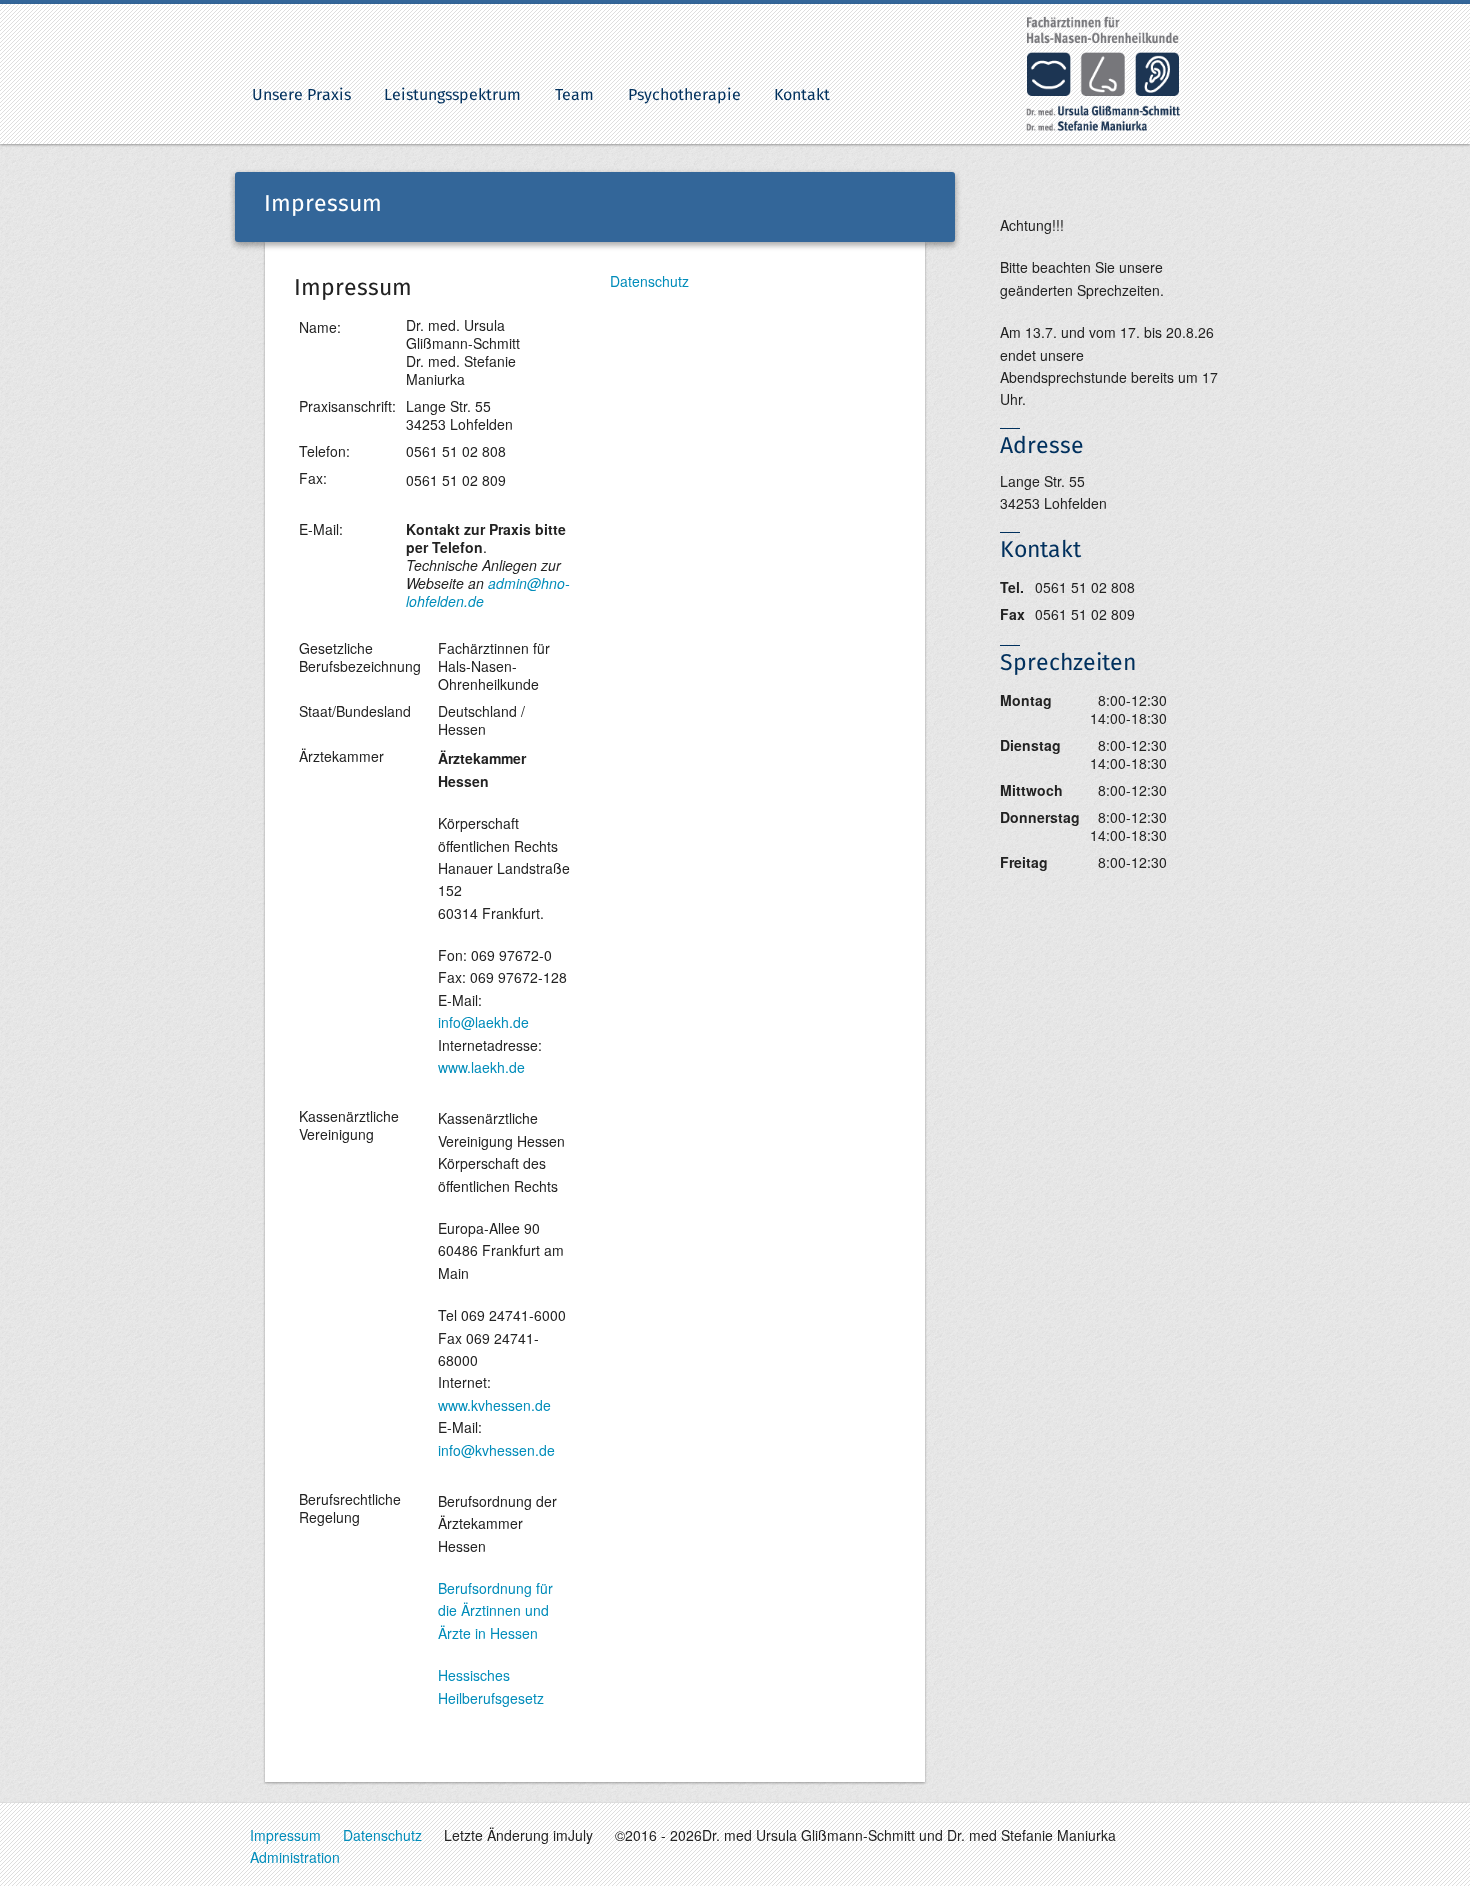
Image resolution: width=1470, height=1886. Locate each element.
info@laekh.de (483, 1022)
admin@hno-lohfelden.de (488, 592)
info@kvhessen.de (496, 1450)
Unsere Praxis (301, 95)
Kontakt (802, 95)
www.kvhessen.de (494, 1405)
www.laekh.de (481, 1067)
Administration (295, 1857)
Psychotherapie (684, 95)
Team (574, 95)
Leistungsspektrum (452, 95)
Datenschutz (649, 281)
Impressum (285, 1835)
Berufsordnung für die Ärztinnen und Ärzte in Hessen (495, 1610)
